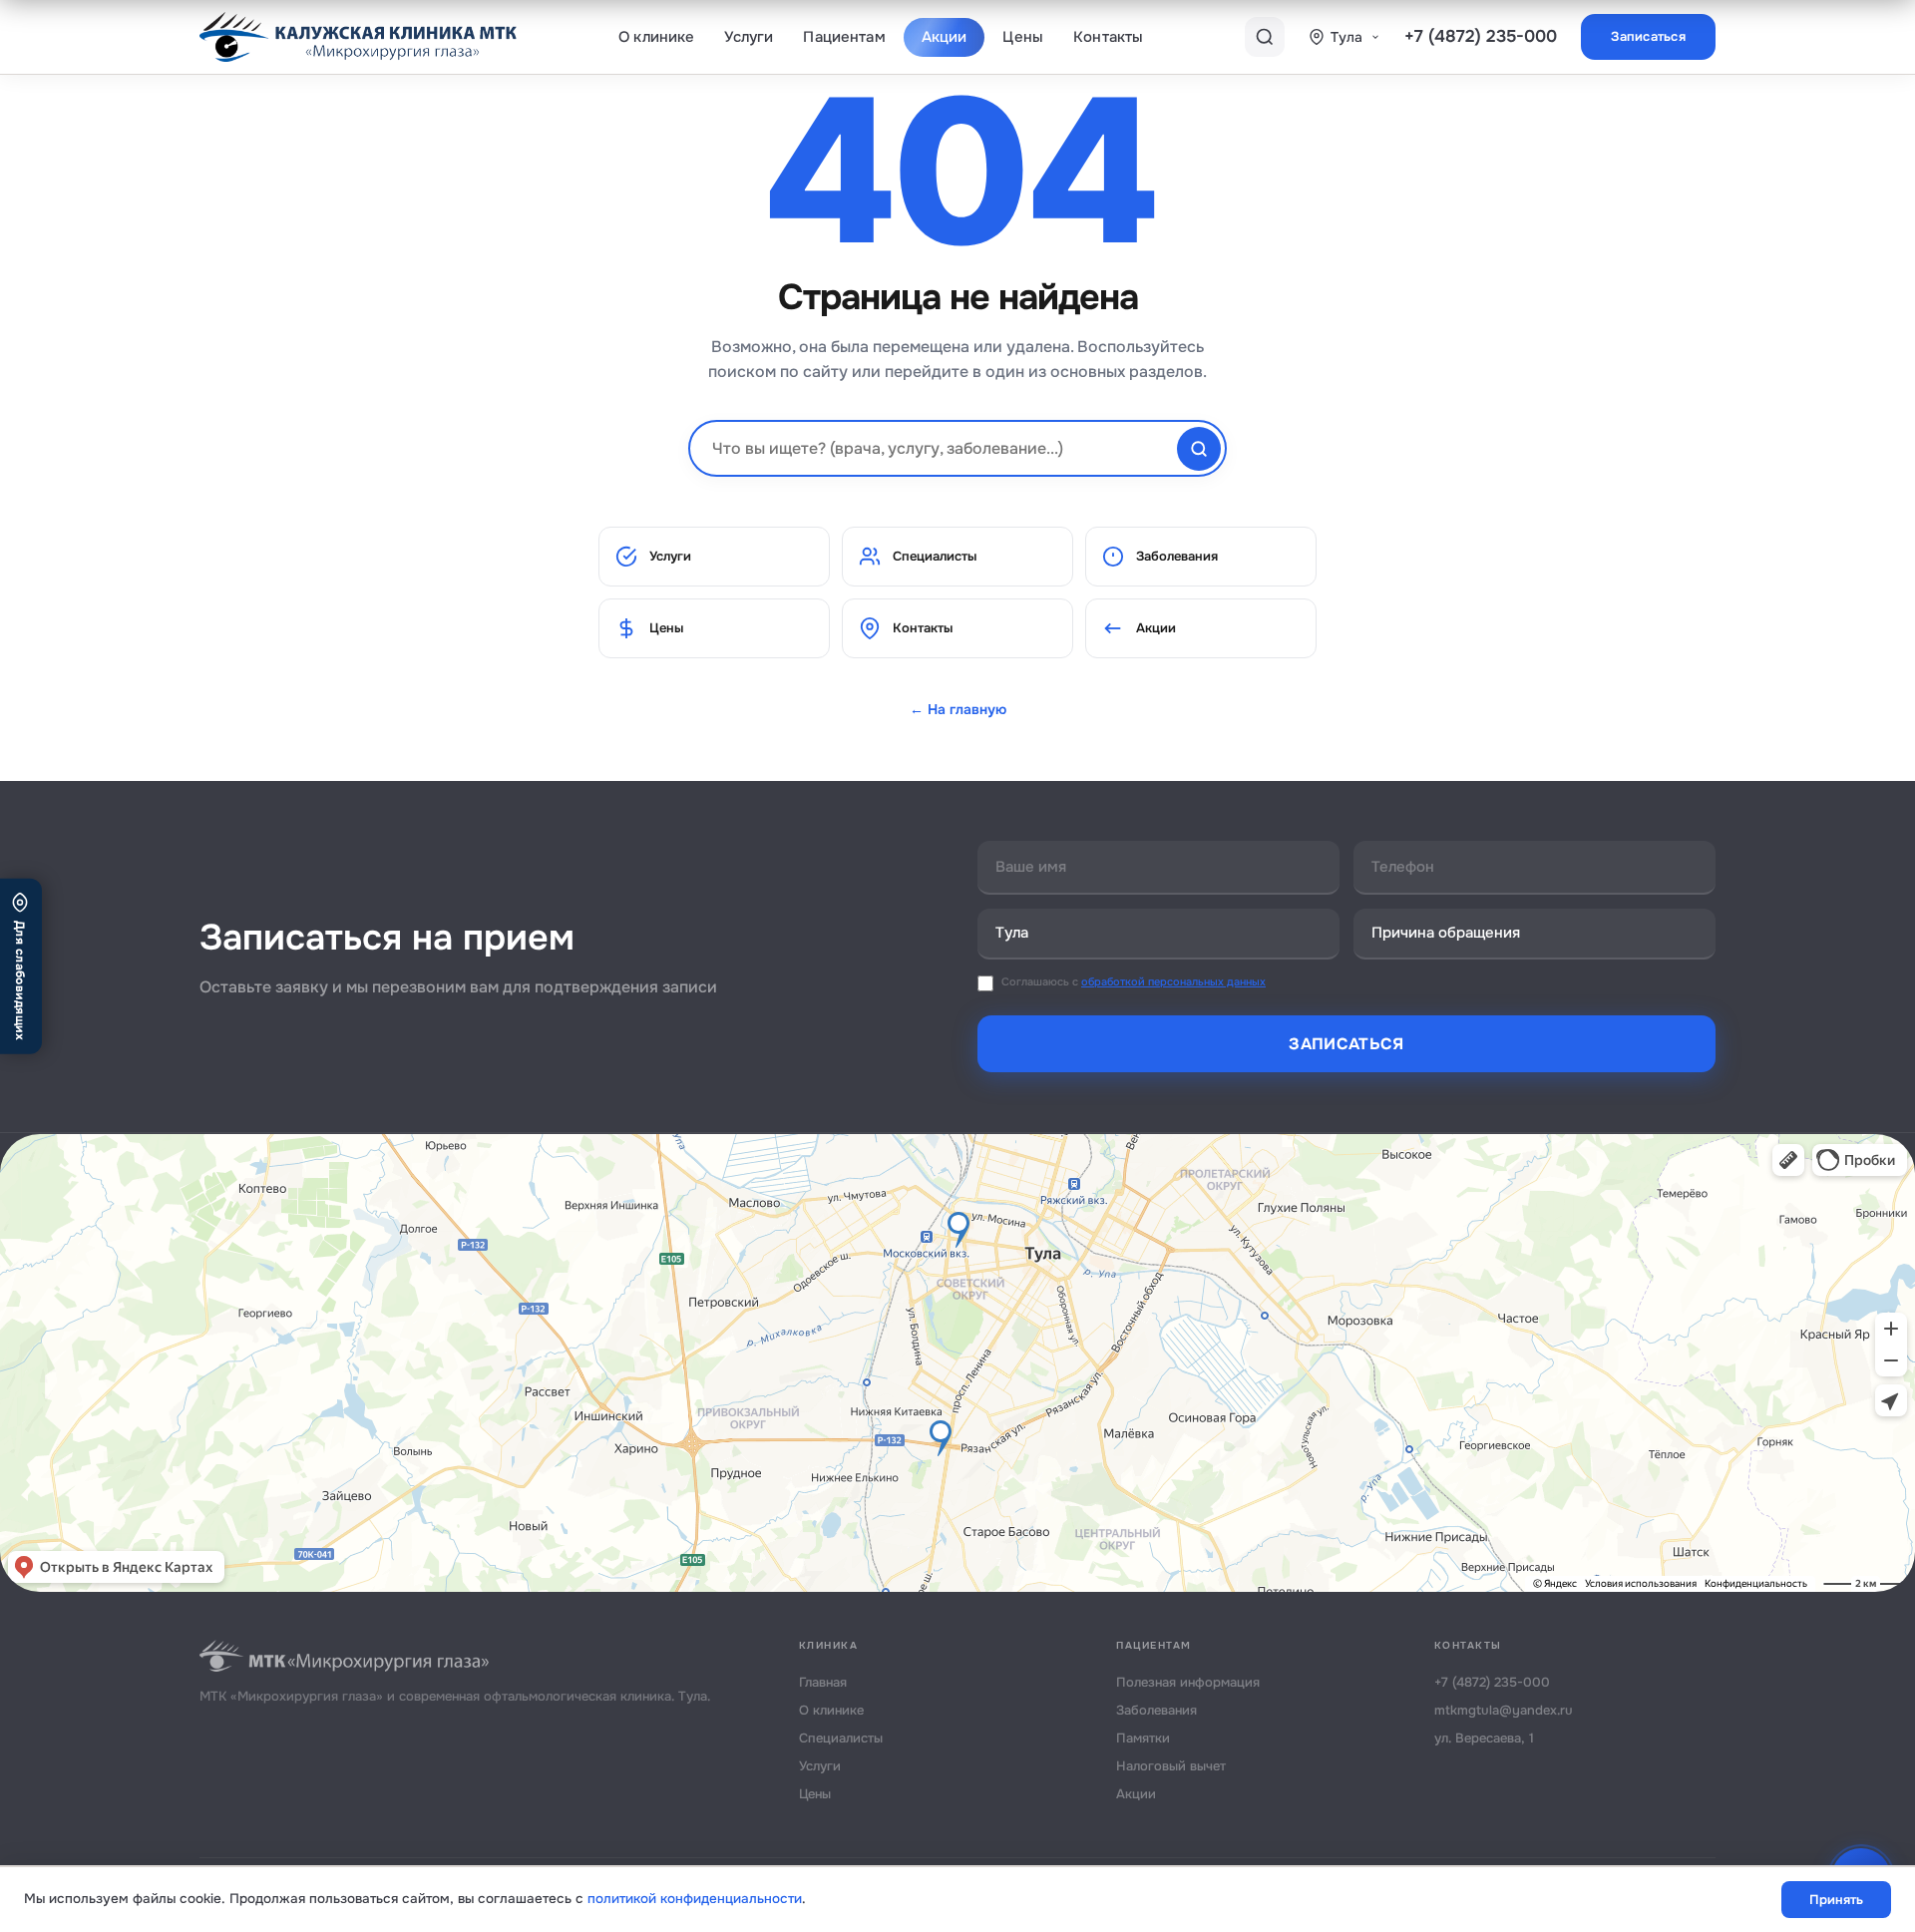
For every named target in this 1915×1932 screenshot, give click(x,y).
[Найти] (1199, 449)
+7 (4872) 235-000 (1481, 36)
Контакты (1108, 37)
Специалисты (935, 556)
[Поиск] (1265, 37)
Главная (823, 1682)
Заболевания (1177, 556)
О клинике (656, 37)
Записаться (1648, 36)
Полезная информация (1188, 1682)
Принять (1836, 1900)
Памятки (1143, 1738)
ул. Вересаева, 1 (1484, 1738)
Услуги (749, 37)
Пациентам (844, 37)
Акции (945, 37)
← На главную (958, 709)
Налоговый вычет (1171, 1766)
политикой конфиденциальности (695, 1899)
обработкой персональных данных (1173, 981)
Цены (1023, 37)
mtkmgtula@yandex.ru (1504, 1710)
